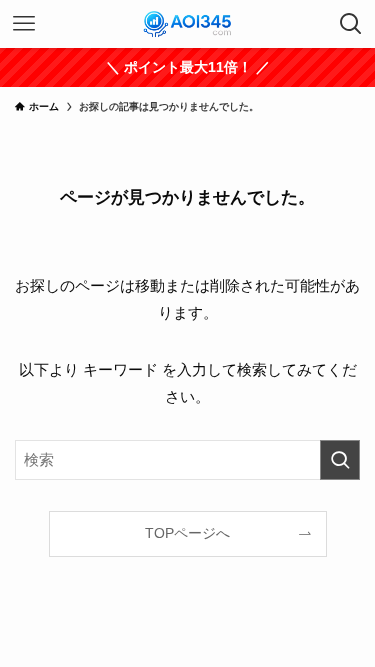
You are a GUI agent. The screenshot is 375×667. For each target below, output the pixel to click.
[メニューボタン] (24, 24)
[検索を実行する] (340, 460)
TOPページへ (187, 533)
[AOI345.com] (187, 24)
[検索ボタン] (351, 24)
